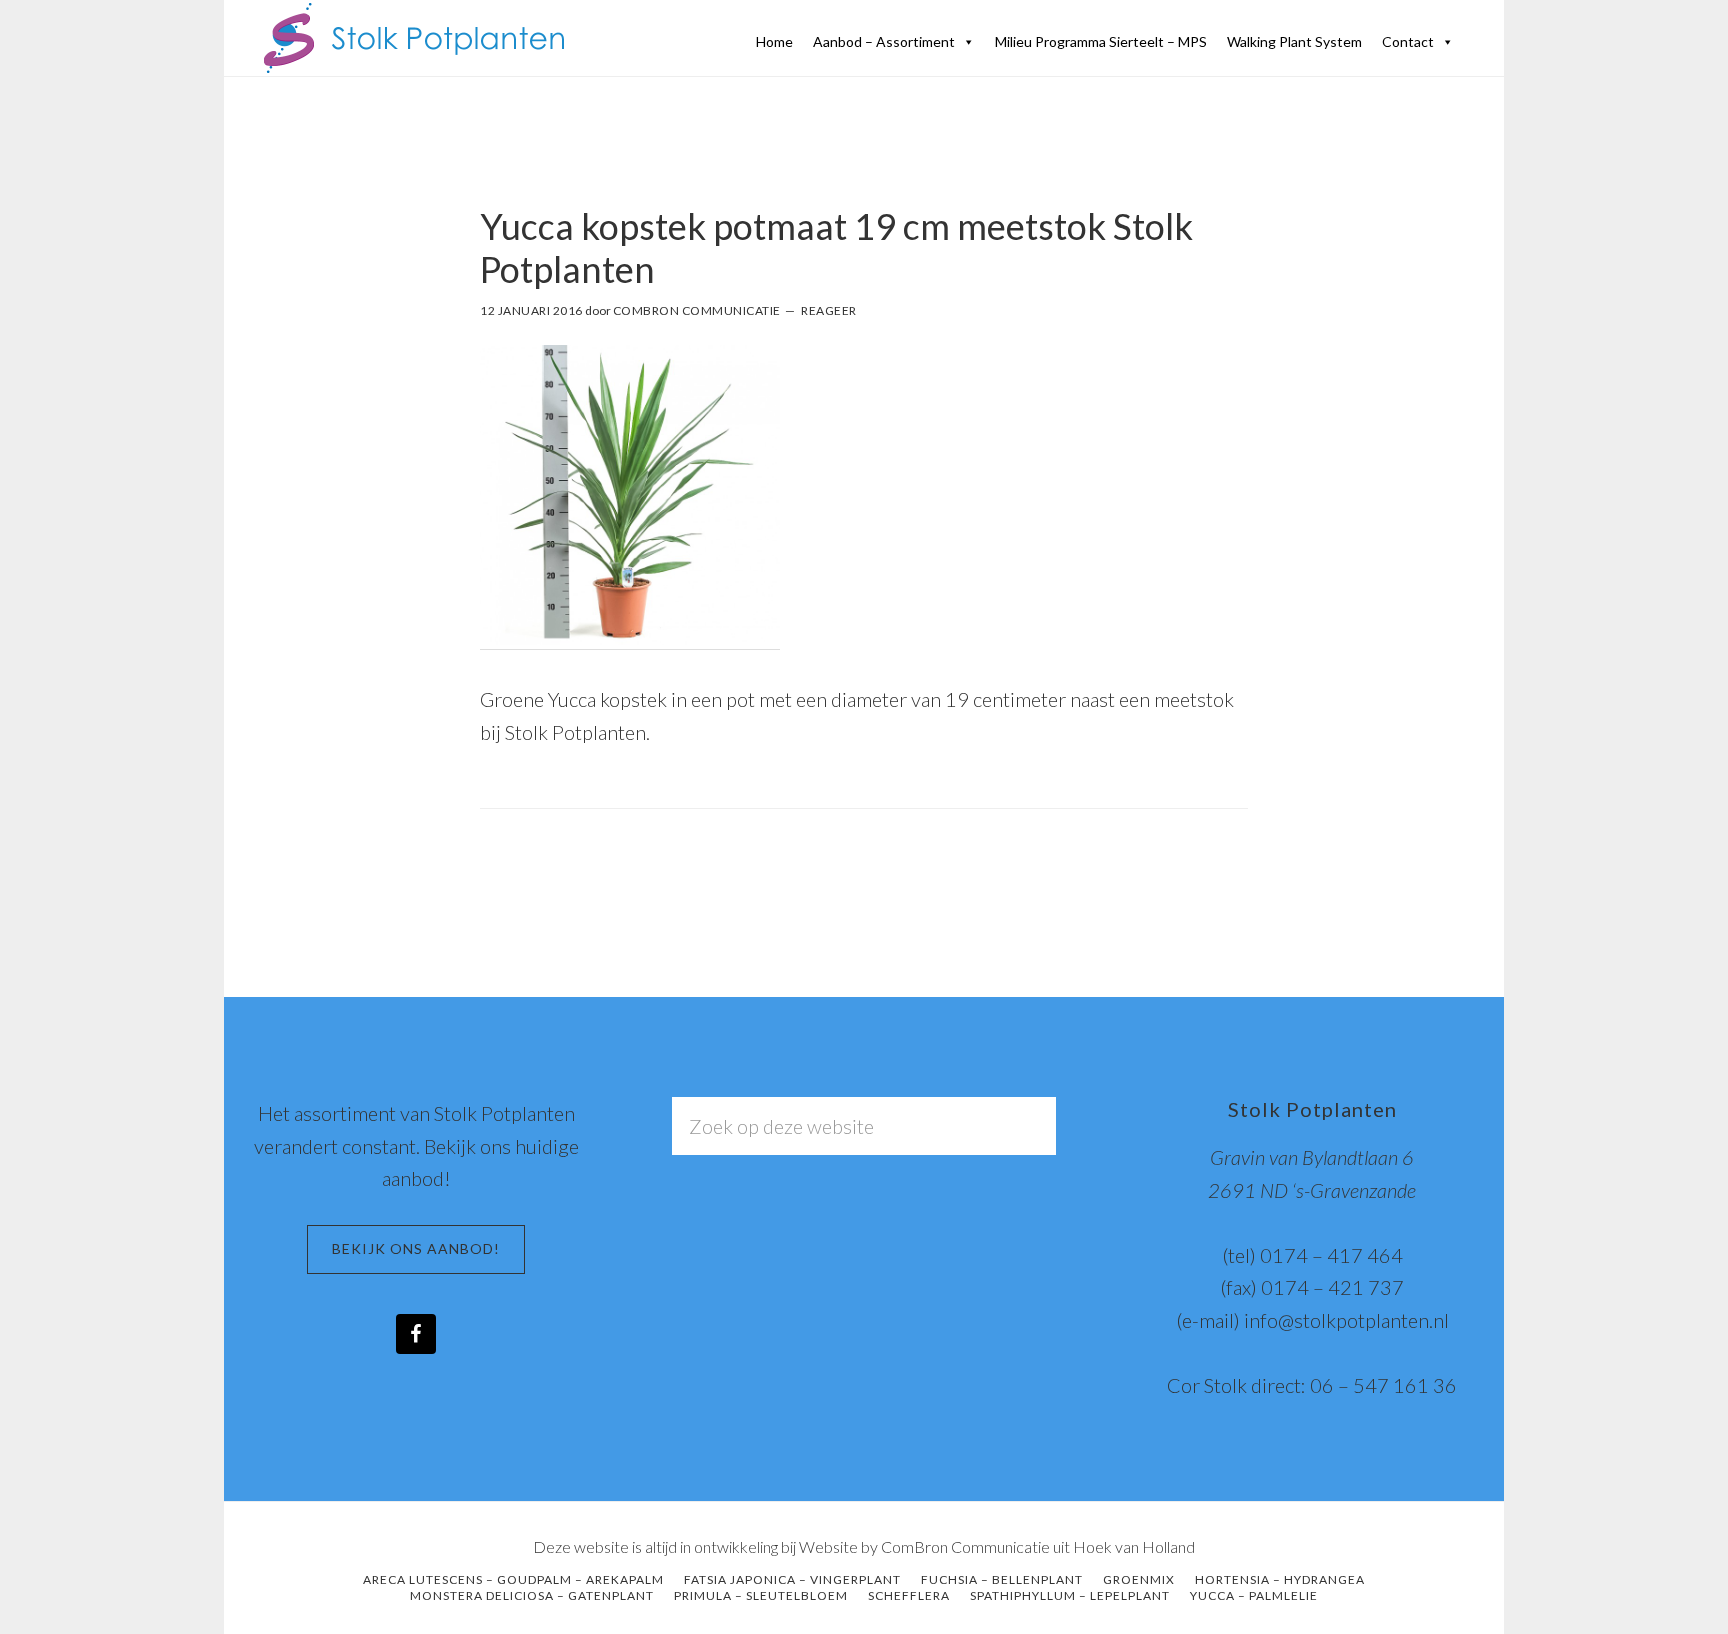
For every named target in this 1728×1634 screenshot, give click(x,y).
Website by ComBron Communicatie (924, 1546)
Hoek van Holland (1134, 1546)
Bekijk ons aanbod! (416, 1248)
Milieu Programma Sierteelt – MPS (1101, 41)
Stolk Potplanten (414, 38)
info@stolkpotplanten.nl (1346, 1320)
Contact (1408, 41)
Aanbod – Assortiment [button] (884, 41)
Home (774, 41)
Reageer (829, 310)
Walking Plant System (1294, 41)
